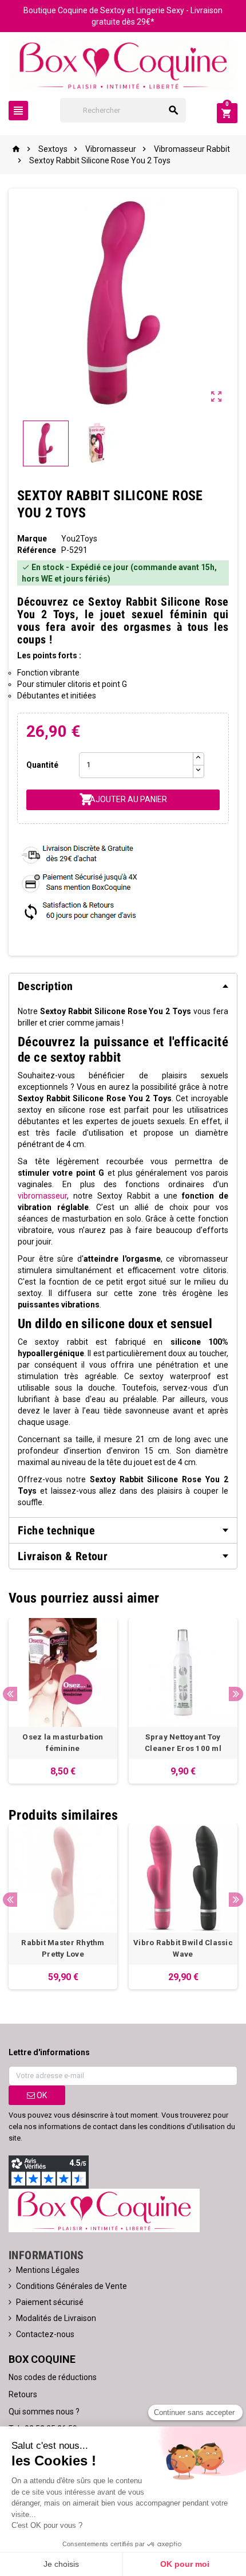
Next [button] (236, 1694)
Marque (32, 539)
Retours (23, 2394)
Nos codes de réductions (53, 2377)
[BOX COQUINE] (123, 64)
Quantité (42, 765)
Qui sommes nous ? (44, 2412)
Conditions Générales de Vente (72, 2286)
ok (41, 2095)
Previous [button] (10, 1694)
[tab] (123, 986)
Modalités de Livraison (56, 2318)
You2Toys (79, 539)
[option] (63, 1701)
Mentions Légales (48, 2270)
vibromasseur (42, 1196)
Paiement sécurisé (50, 2302)
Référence (37, 550)
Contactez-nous (45, 2334)
